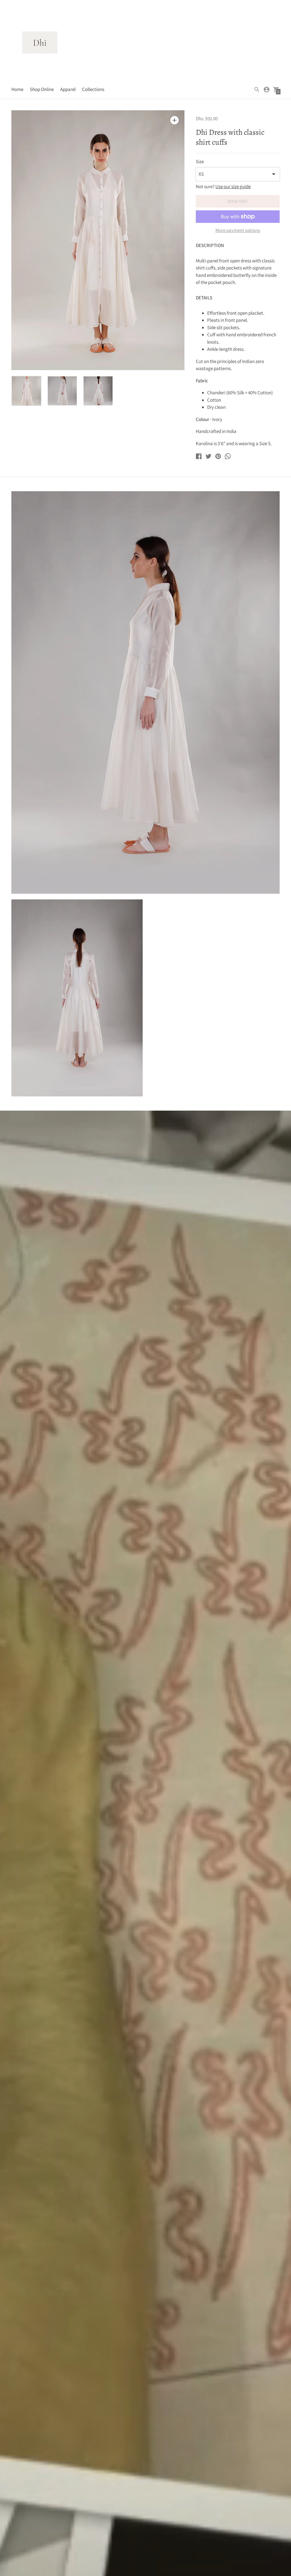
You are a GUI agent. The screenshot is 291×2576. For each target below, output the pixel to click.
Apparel (68, 89)
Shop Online (42, 89)
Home (17, 89)
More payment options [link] (238, 231)
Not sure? (223, 187)
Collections (93, 89)
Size (200, 162)
